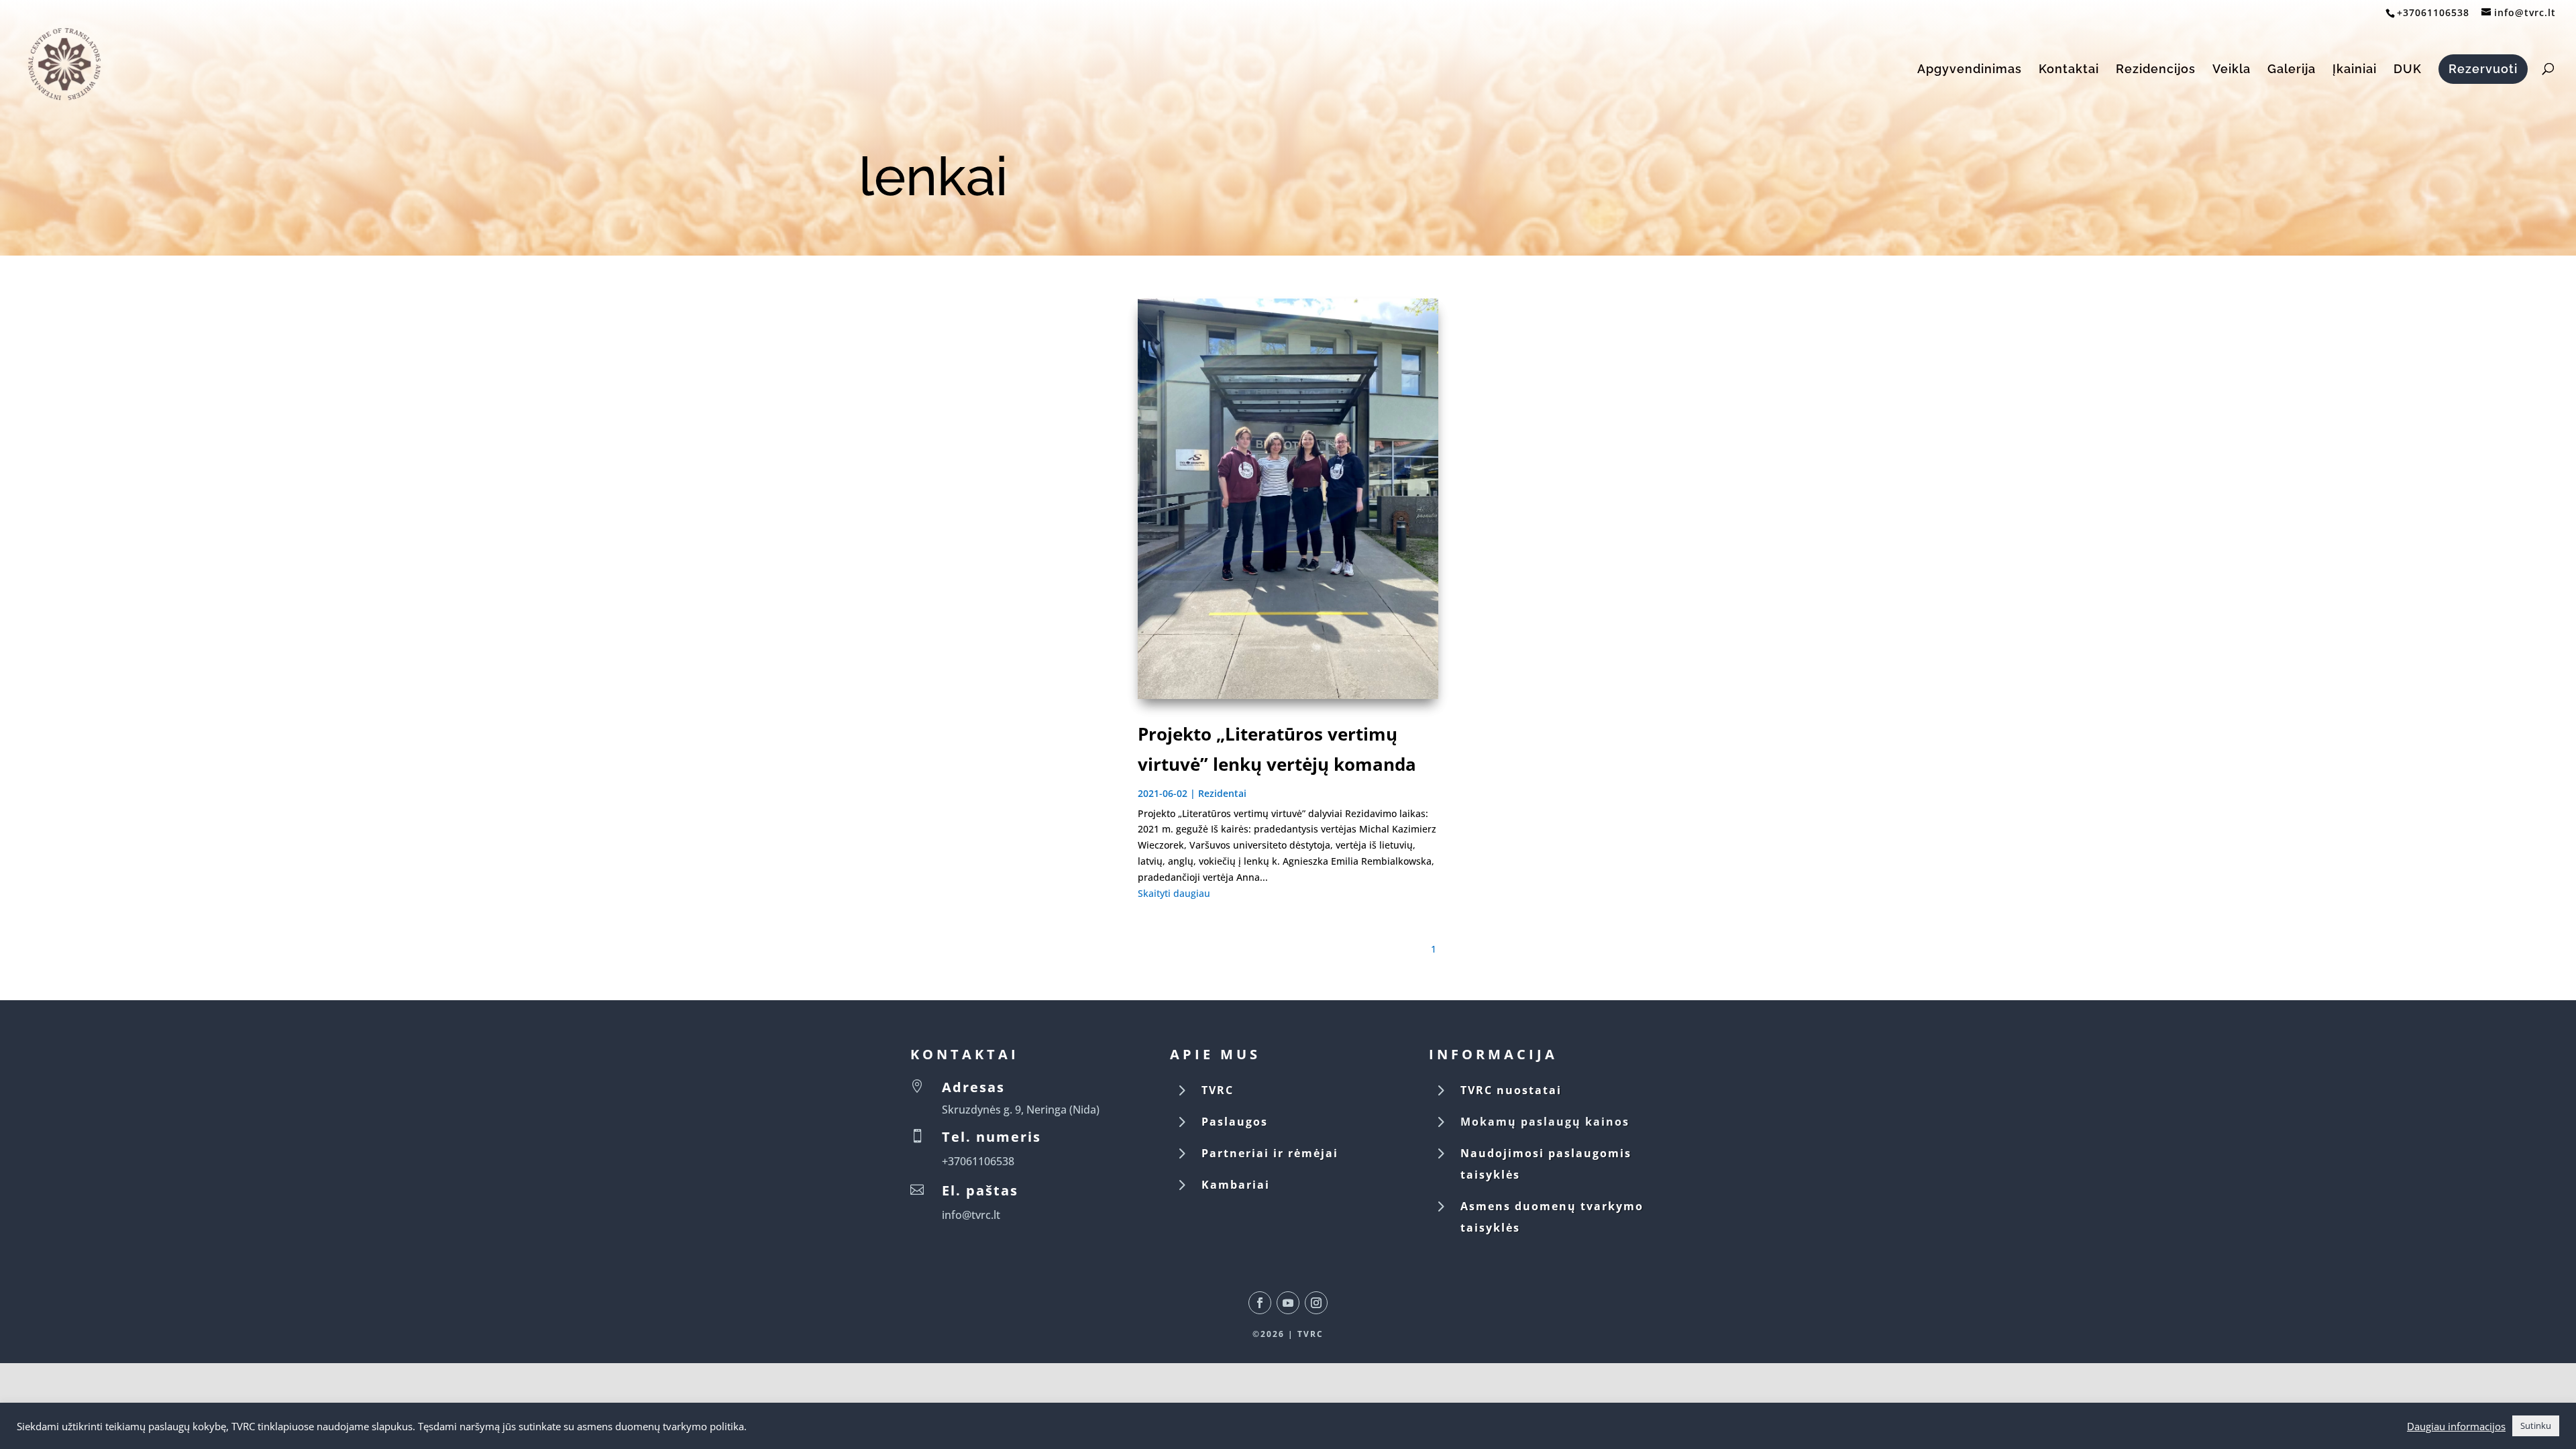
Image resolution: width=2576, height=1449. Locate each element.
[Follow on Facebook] (1260, 1303)
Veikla (2232, 70)
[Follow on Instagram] (1316, 1303)
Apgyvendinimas (1970, 70)
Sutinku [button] (2536, 1426)
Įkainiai (2355, 70)
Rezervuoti (2483, 69)
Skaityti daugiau (1174, 893)
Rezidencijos (2156, 70)
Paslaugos (1235, 1122)
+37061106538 (2433, 12)
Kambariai (1236, 1185)
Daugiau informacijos (2456, 1426)
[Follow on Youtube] (1288, 1303)
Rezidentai (1222, 793)
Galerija (2292, 70)
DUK (2408, 70)
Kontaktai (2069, 70)
